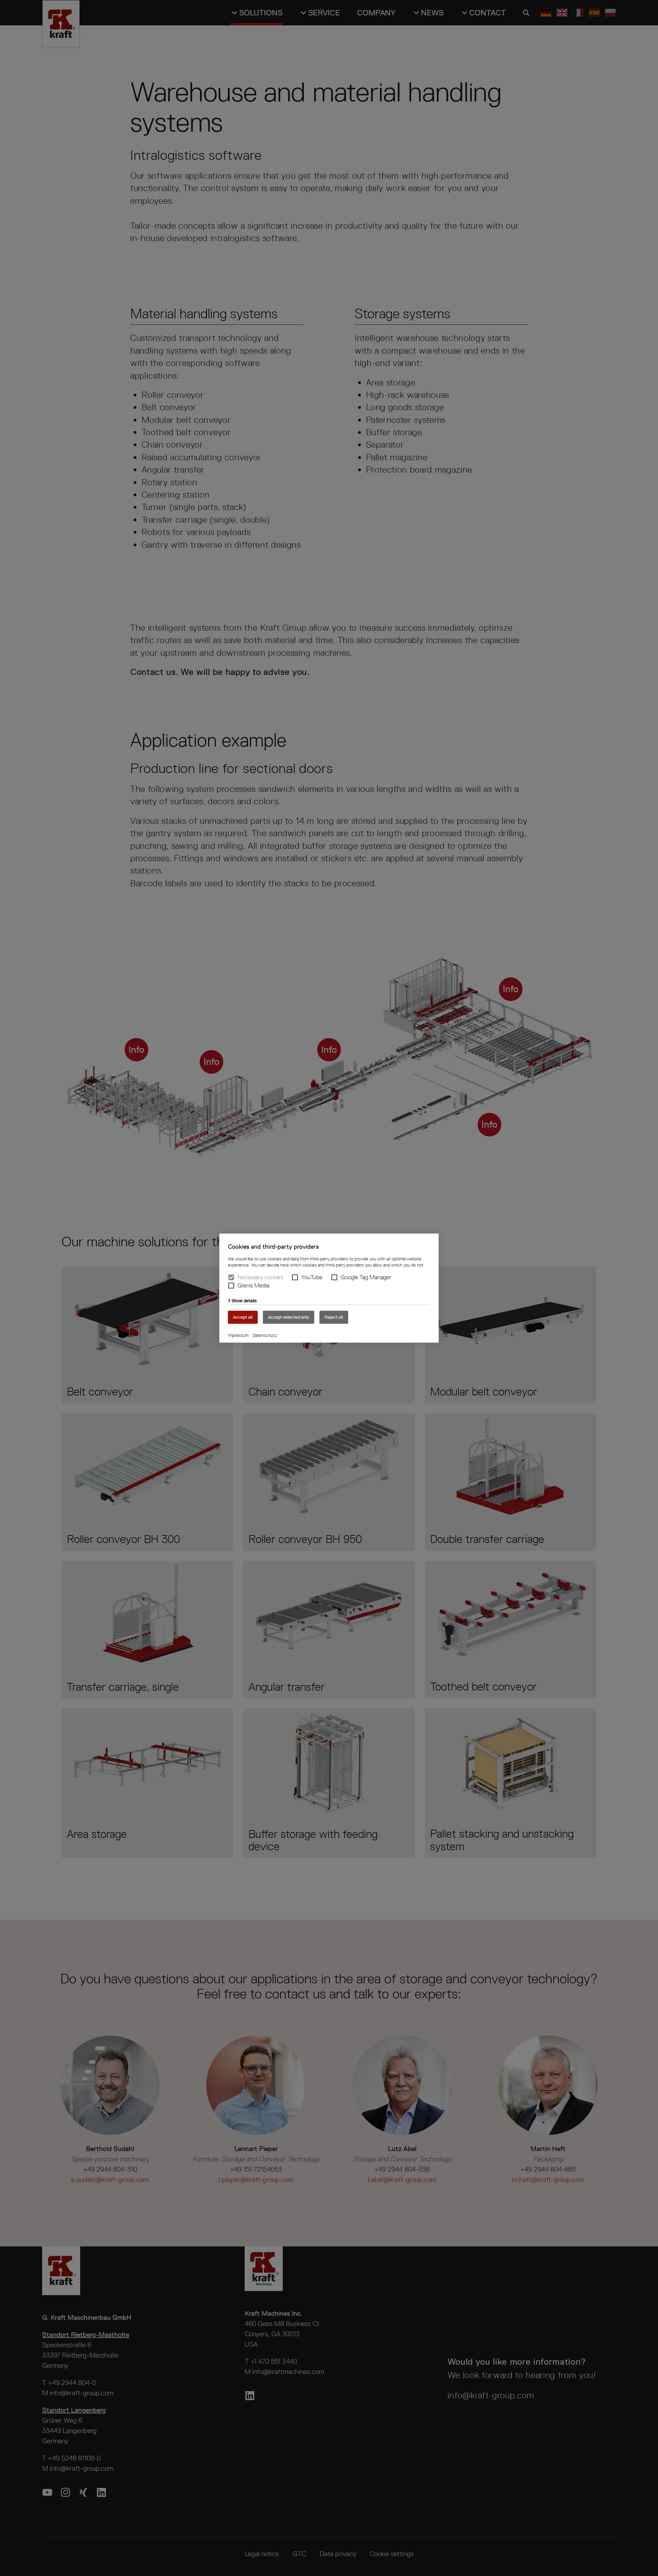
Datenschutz (265, 1335)
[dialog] (329, 1288)
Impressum (238, 1335)
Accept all (243, 1317)
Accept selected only (289, 1317)
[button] (295, 1277)
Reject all (334, 1317)
